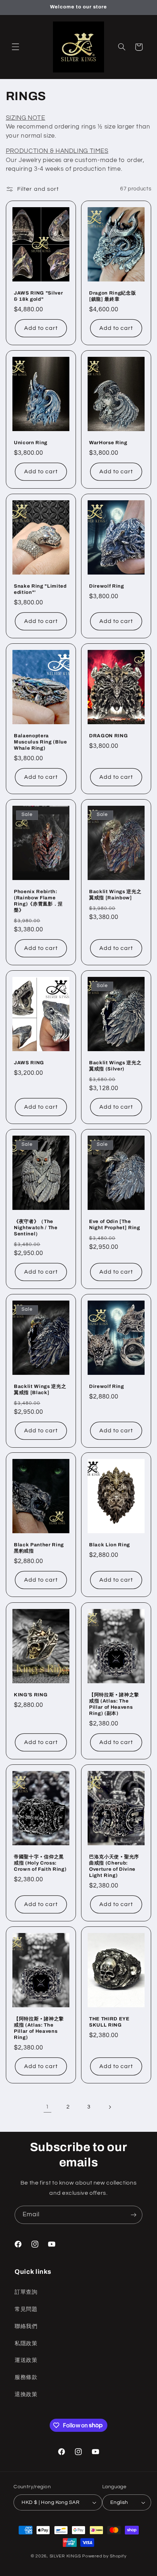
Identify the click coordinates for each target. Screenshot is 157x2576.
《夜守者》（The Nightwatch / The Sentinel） (36, 1228)
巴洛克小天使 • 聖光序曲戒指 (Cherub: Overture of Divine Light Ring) (114, 1866)
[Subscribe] (134, 2215)
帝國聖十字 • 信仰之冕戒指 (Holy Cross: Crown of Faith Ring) (40, 1863)
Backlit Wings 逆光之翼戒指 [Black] (40, 1389)
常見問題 (26, 2309)
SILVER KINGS (66, 2556)
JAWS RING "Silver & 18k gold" (38, 296)
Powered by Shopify (104, 2556)
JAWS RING (29, 1063)
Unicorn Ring (31, 443)
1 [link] (47, 2107)
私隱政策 (26, 2344)
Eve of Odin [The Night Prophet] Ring (115, 1224)
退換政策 (26, 2394)
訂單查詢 (26, 2292)
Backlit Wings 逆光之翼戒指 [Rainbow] (115, 895)
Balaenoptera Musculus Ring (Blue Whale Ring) (41, 742)
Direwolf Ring (107, 586)
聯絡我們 (26, 2326)
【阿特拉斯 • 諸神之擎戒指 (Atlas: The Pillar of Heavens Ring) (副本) (114, 1704)
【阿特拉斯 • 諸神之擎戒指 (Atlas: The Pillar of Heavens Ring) (39, 2028)
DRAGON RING (108, 736)
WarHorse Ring (108, 443)
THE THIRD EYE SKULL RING (109, 2022)
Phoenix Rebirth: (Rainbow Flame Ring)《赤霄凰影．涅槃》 (38, 901)
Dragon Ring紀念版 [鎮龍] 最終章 (112, 296)
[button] (15, 47)
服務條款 (26, 2377)
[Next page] (110, 2107)
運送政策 (26, 2360)
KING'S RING (31, 1695)
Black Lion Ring (110, 1545)
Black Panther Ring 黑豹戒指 (39, 1548)
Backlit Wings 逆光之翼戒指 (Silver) (115, 1066)
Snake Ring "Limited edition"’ (40, 589)
